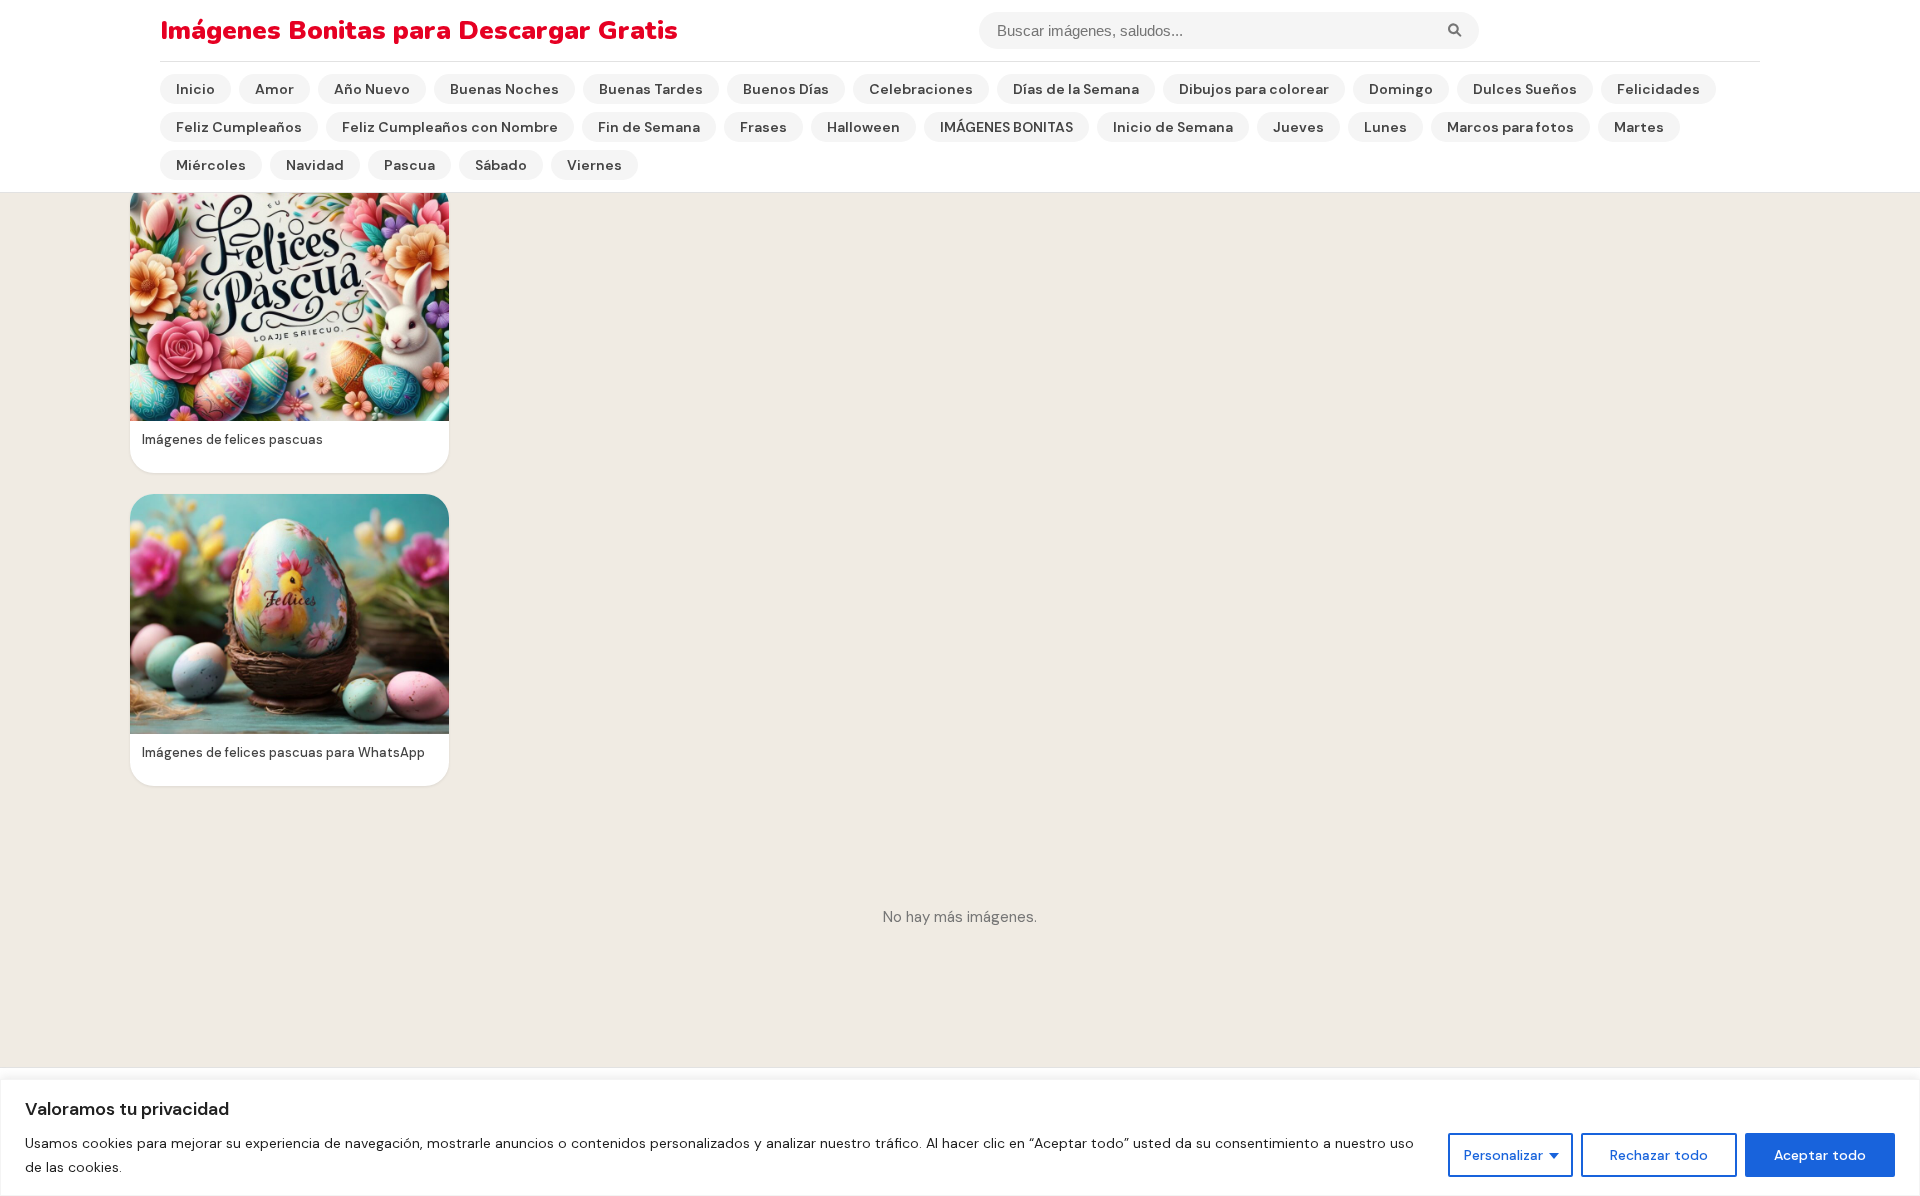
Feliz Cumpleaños (239, 127)
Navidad (315, 165)
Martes (1639, 127)
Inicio (195, 89)
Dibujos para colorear (1254, 89)
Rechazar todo (1659, 1155)
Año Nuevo (372, 89)
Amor (274, 89)
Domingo (1401, 89)
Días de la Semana (1076, 89)
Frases (763, 127)
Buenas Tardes (651, 89)
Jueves (1298, 127)
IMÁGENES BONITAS (1006, 127)
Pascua (409, 165)
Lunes (1385, 127)
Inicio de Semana (1173, 127)
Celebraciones (921, 89)
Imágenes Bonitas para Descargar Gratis (419, 30)
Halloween (863, 127)
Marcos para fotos (1510, 127)
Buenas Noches (504, 89)
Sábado (501, 165)
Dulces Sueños (1525, 89)
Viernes (594, 165)
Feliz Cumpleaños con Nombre (450, 127)
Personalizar (1503, 1155)
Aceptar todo (1820, 1155)
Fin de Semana (649, 127)
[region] (960, 1137)
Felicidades (1658, 89)
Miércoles (211, 165)
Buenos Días (786, 89)
